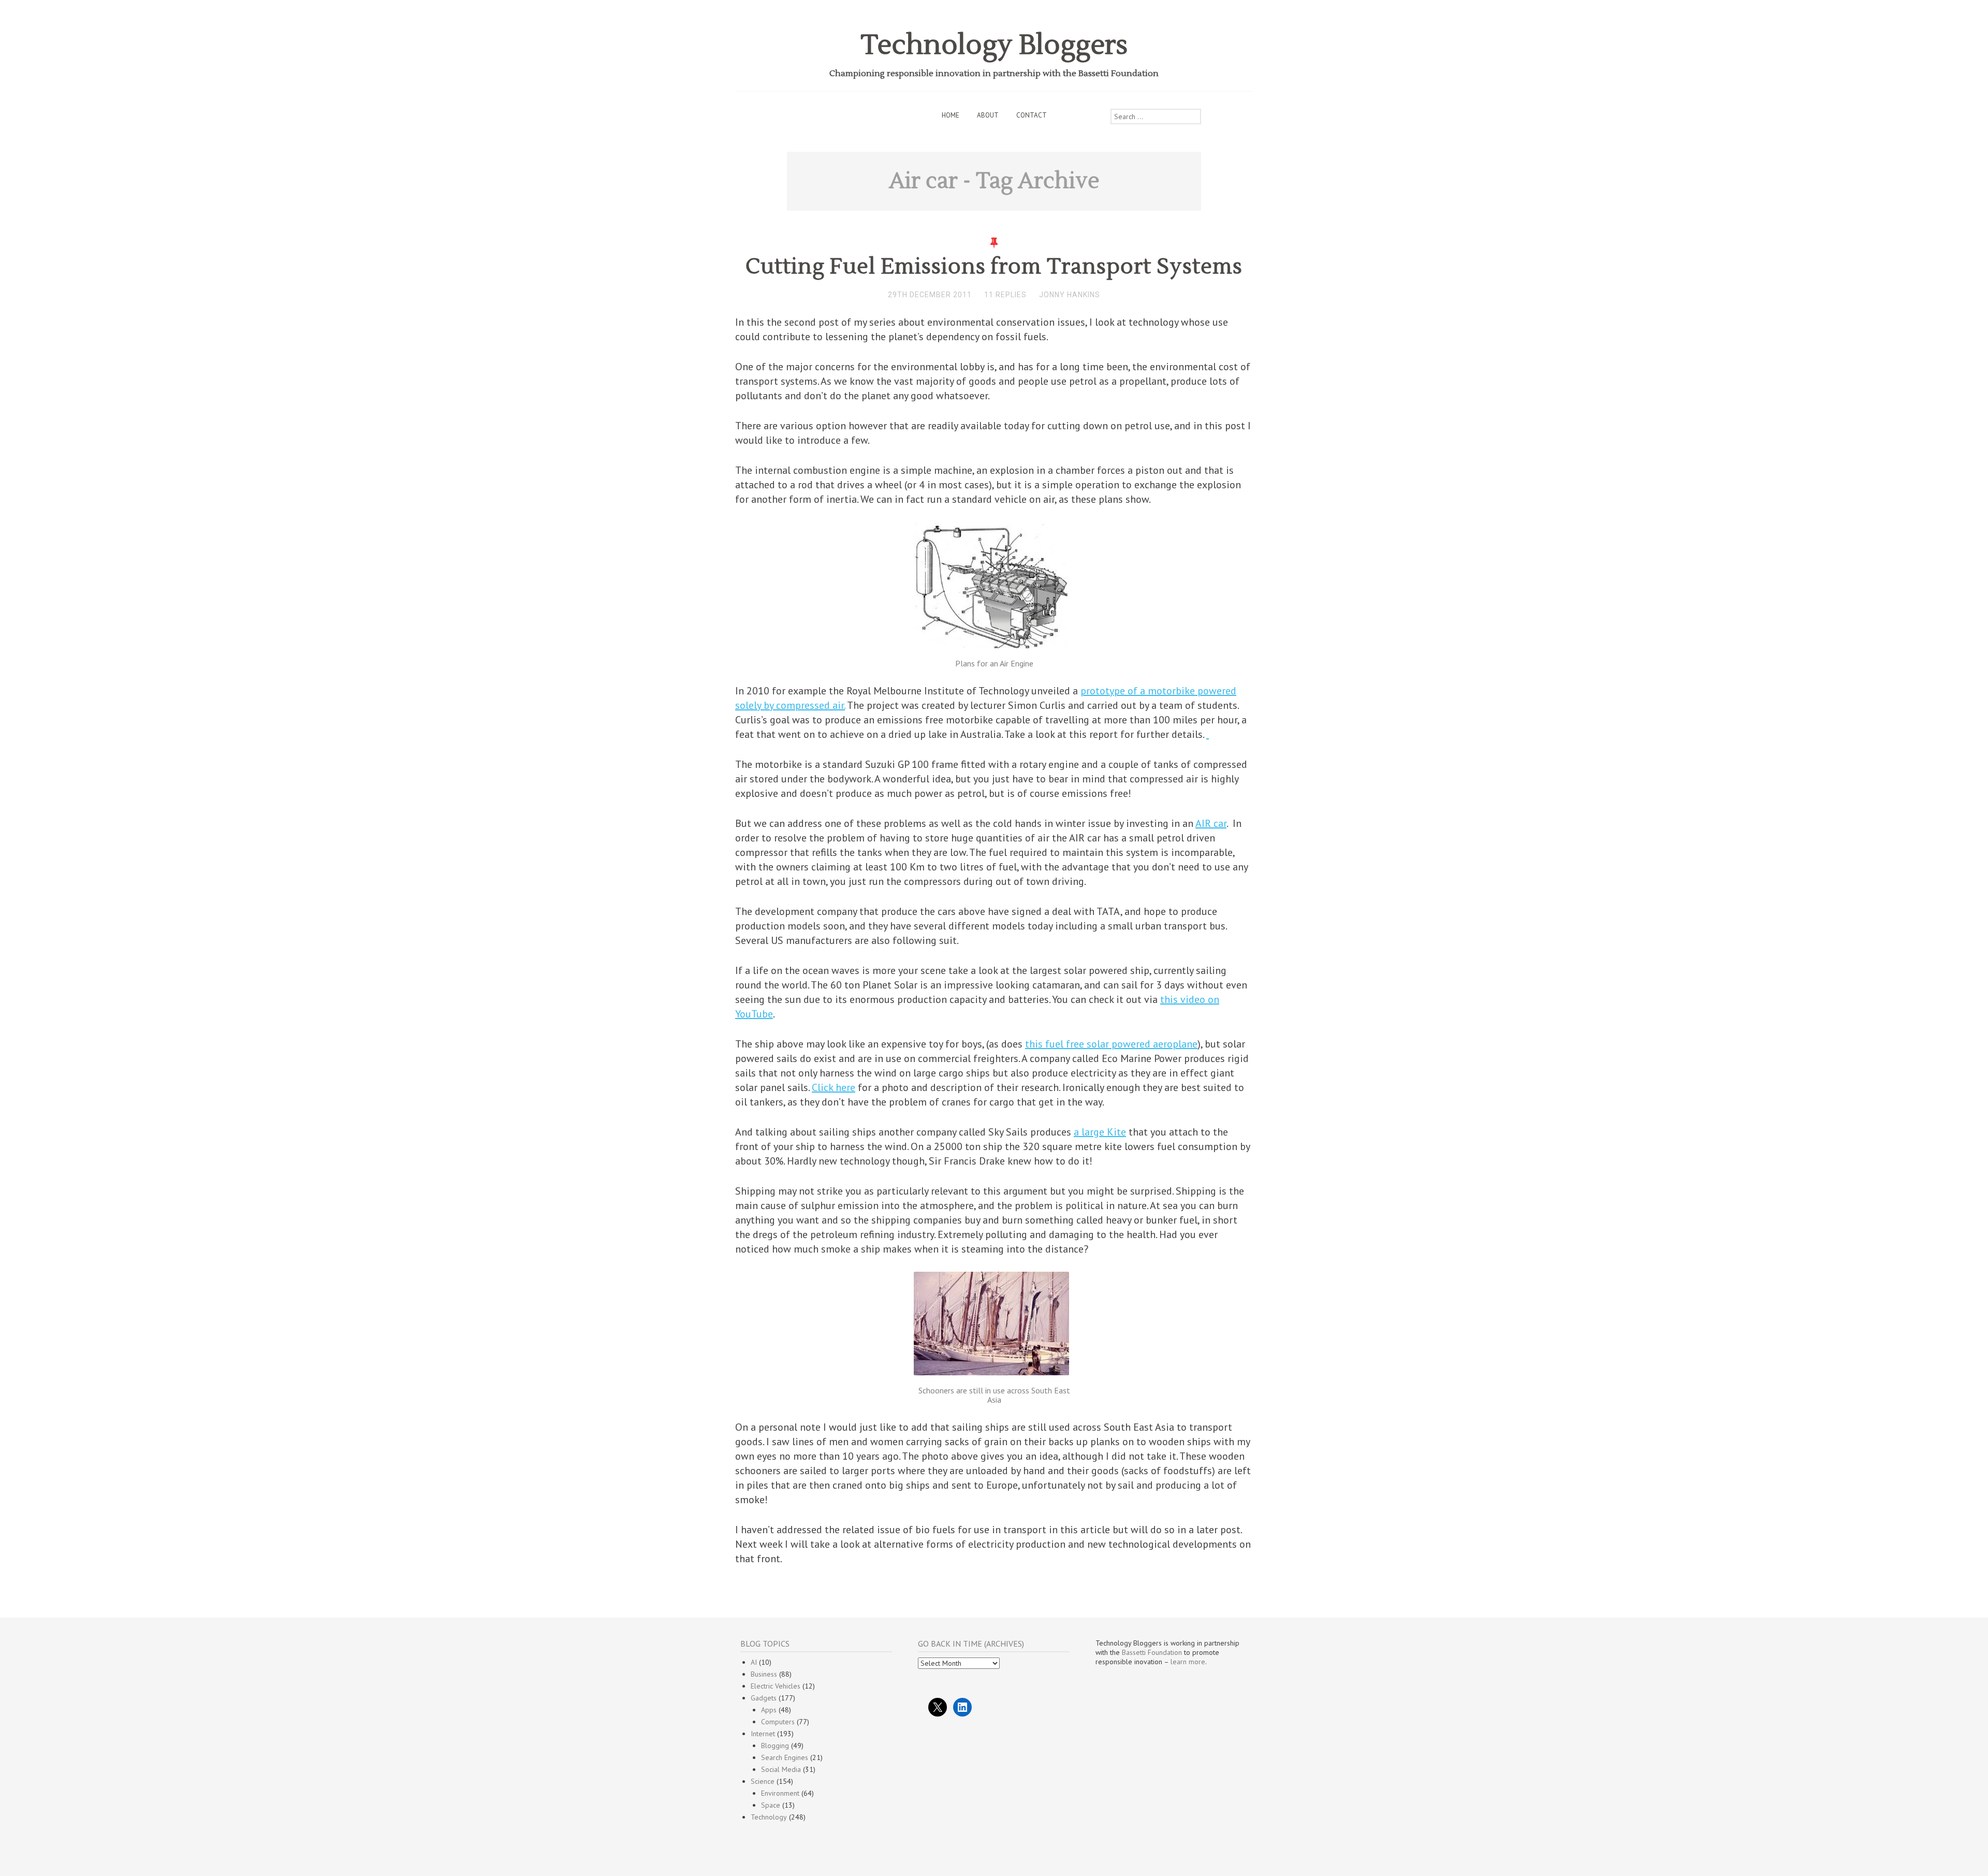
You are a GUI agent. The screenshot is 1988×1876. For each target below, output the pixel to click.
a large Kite (1100, 1132)
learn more (1188, 1662)
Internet (763, 1734)
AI (754, 1662)
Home (951, 115)
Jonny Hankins (1070, 295)
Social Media (781, 1769)
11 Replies (1005, 295)
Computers (778, 1722)
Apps (769, 1710)
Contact (1032, 115)
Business (764, 1674)
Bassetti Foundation (1152, 1652)
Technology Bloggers (994, 45)
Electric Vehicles (776, 1686)
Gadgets (764, 1698)
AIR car (1211, 823)
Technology (769, 1817)
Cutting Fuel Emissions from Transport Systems (994, 267)
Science (763, 1781)
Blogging (775, 1746)
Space (771, 1805)
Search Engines (785, 1757)
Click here (834, 1087)
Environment (780, 1793)
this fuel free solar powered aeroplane (1111, 1044)
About (988, 115)
